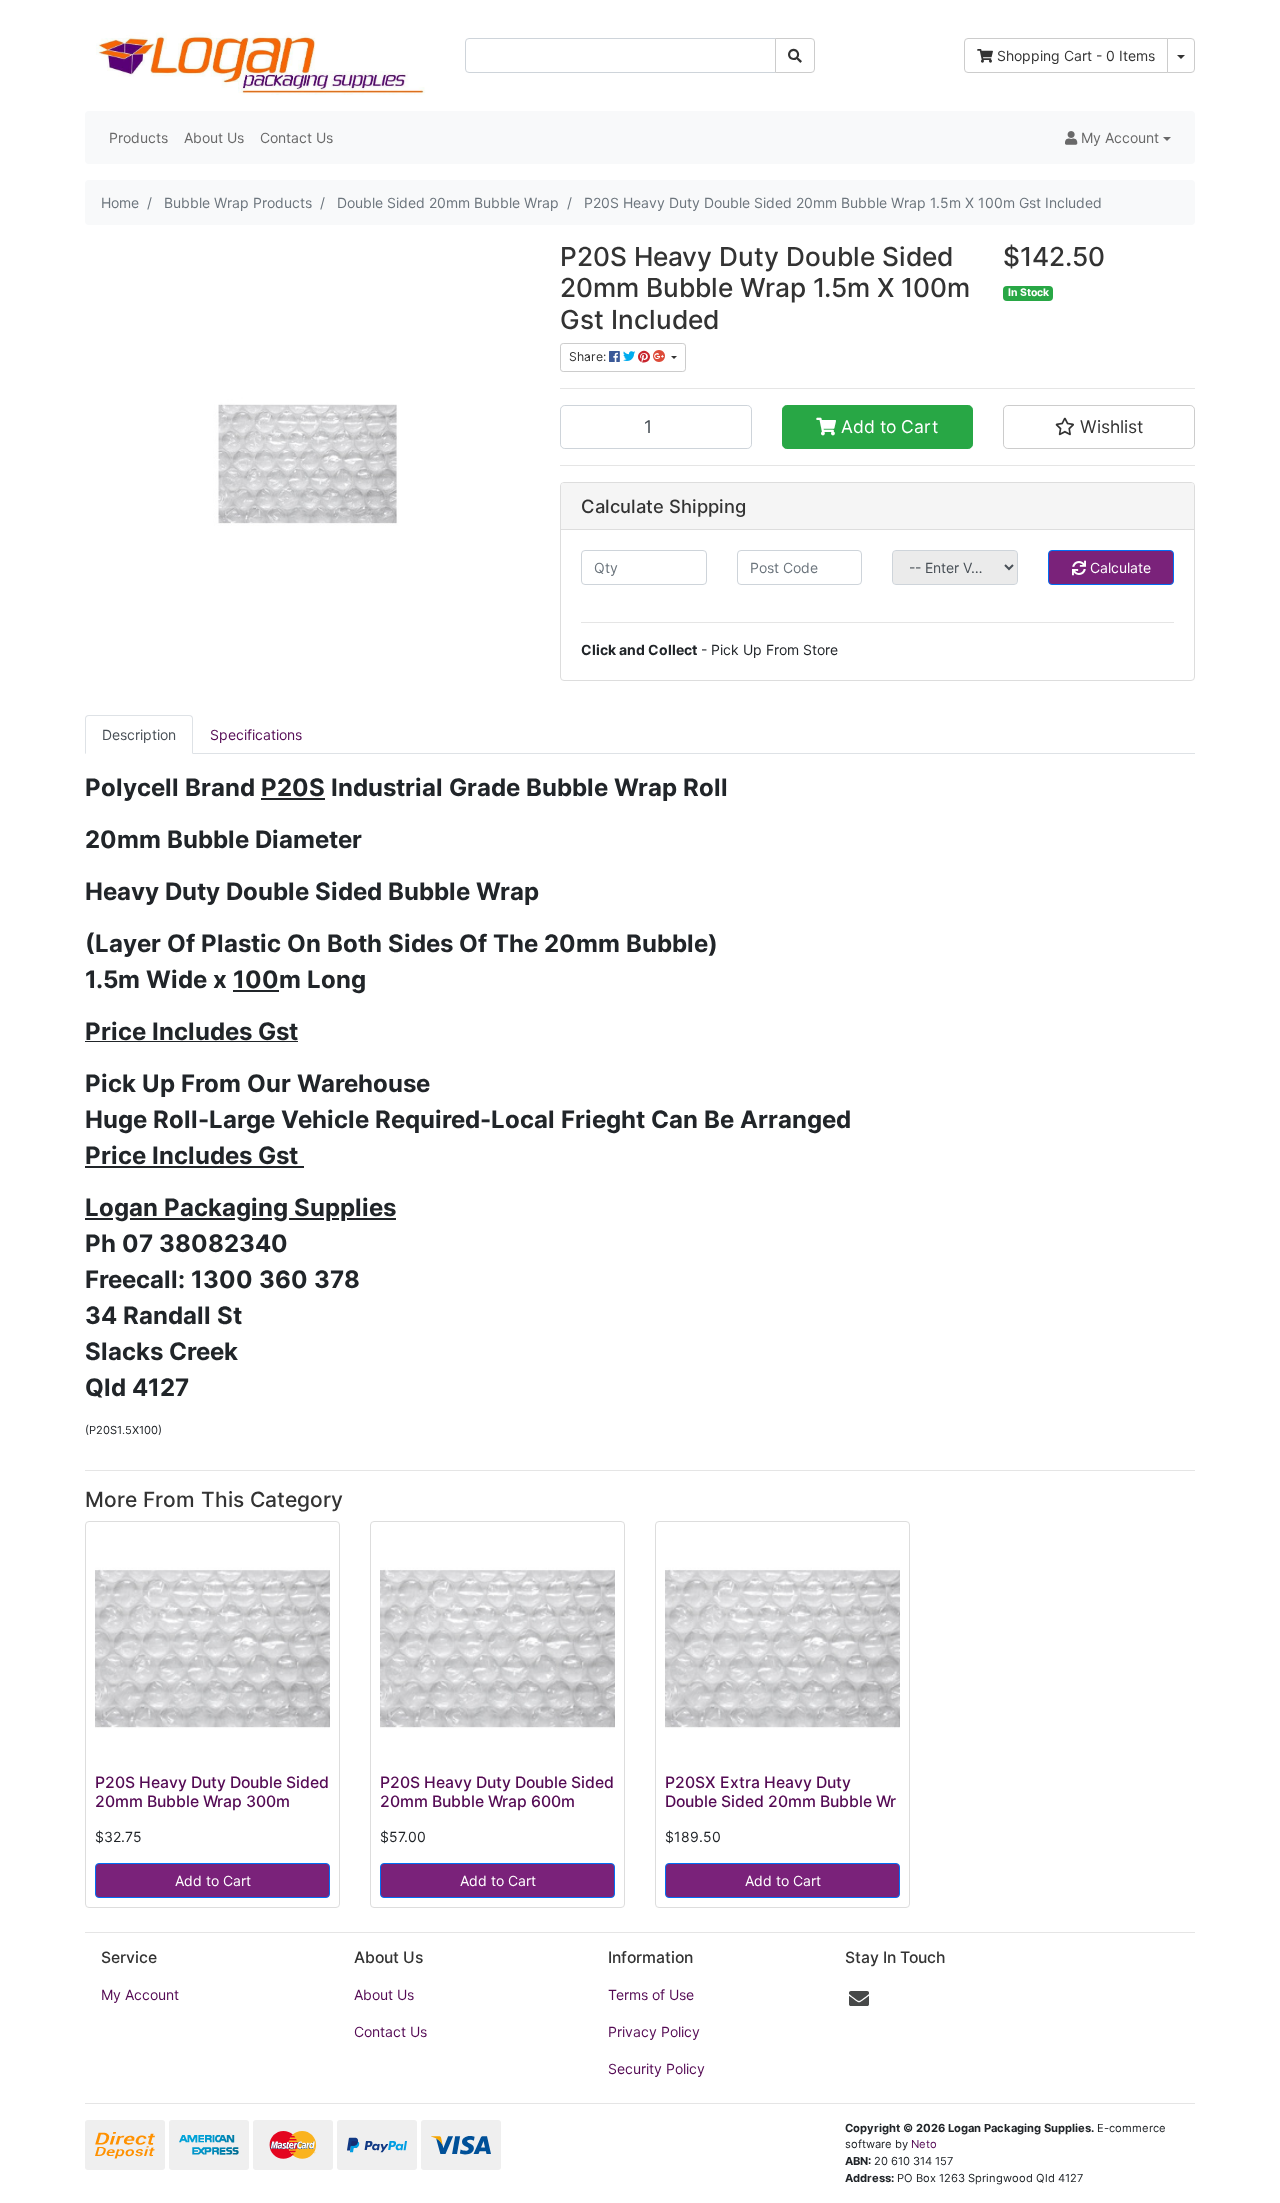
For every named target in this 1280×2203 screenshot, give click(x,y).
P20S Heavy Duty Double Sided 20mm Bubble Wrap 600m (497, 1792)
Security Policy (656, 2068)
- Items (1076, 55)
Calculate (1118, 567)
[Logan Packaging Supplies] (260, 53)
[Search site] (795, 55)
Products (138, 137)
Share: (589, 356)
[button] (1118, 137)
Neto (924, 2144)
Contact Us (296, 137)
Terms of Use (651, 1994)
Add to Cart (887, 426)
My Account (140, 1994)
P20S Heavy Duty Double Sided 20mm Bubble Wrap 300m (212, 1792)
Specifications (256, 734)
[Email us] (859, 1999)
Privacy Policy (654, 2031)
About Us (214, 137)
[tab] (139, 734)
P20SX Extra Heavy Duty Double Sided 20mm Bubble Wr (780, 1792)
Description (139, 734)
